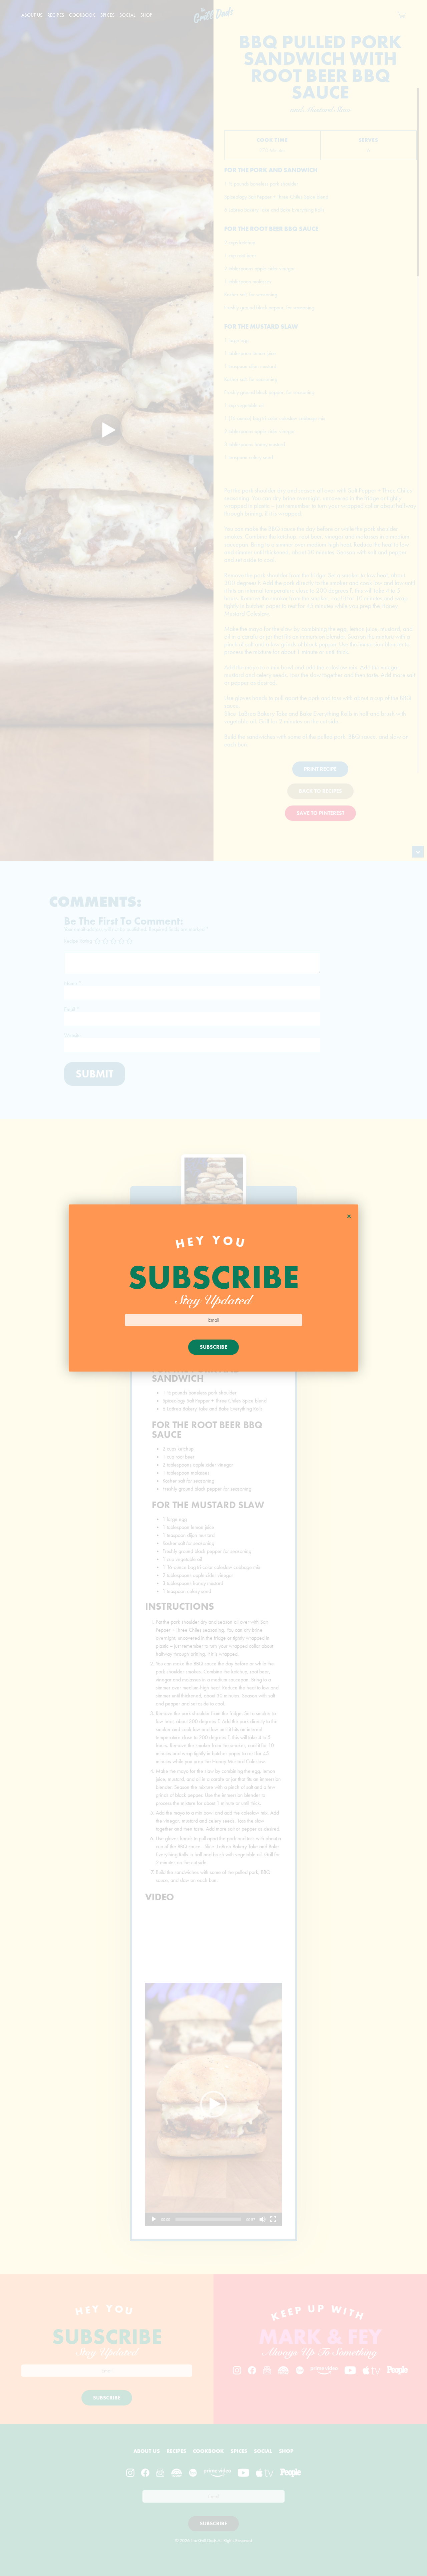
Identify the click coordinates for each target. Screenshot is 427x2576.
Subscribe (213, 1347)
